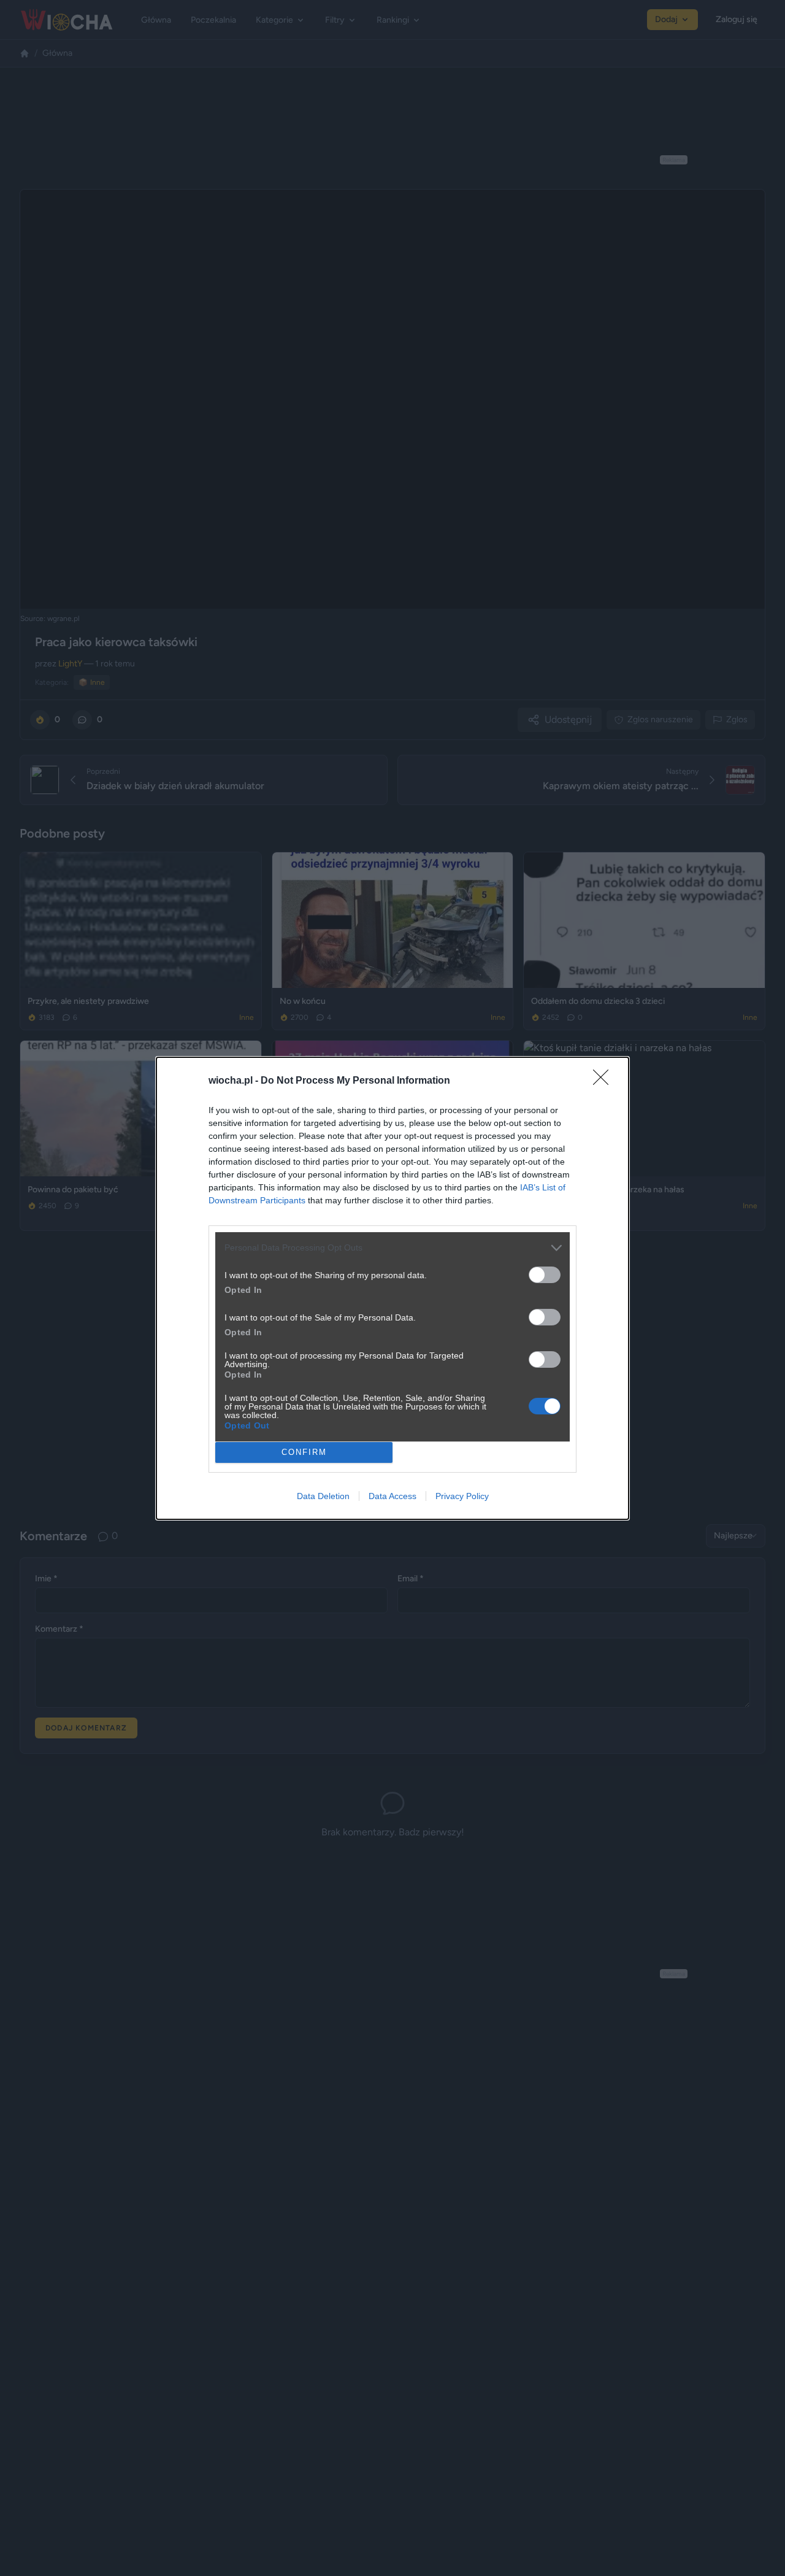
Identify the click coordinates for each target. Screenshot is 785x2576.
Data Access (392, 1496)
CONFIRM (304, 1452)
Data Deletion (323, 1496)
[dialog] (392, 1288)
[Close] (605, 1081)
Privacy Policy (462, 1496)
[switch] (545, 1275)
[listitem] (392, 1248)
